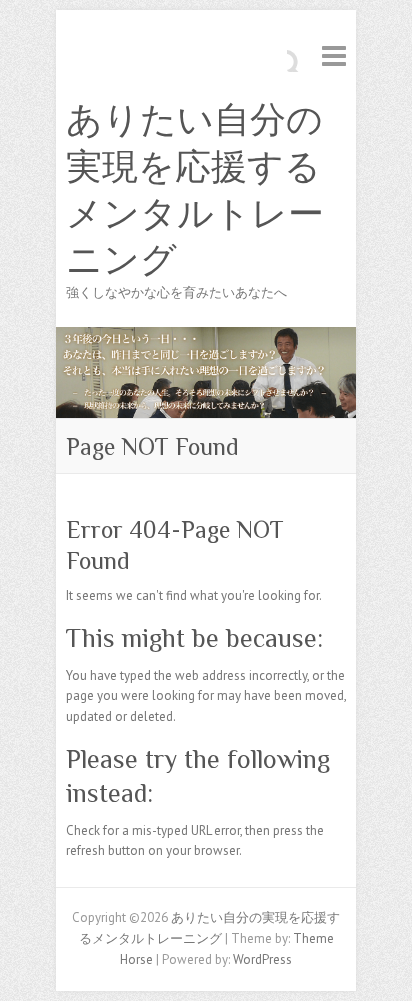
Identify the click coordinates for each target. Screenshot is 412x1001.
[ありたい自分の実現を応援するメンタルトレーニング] (206, 336)
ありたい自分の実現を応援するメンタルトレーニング (195, 190)
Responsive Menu (334, 55)
